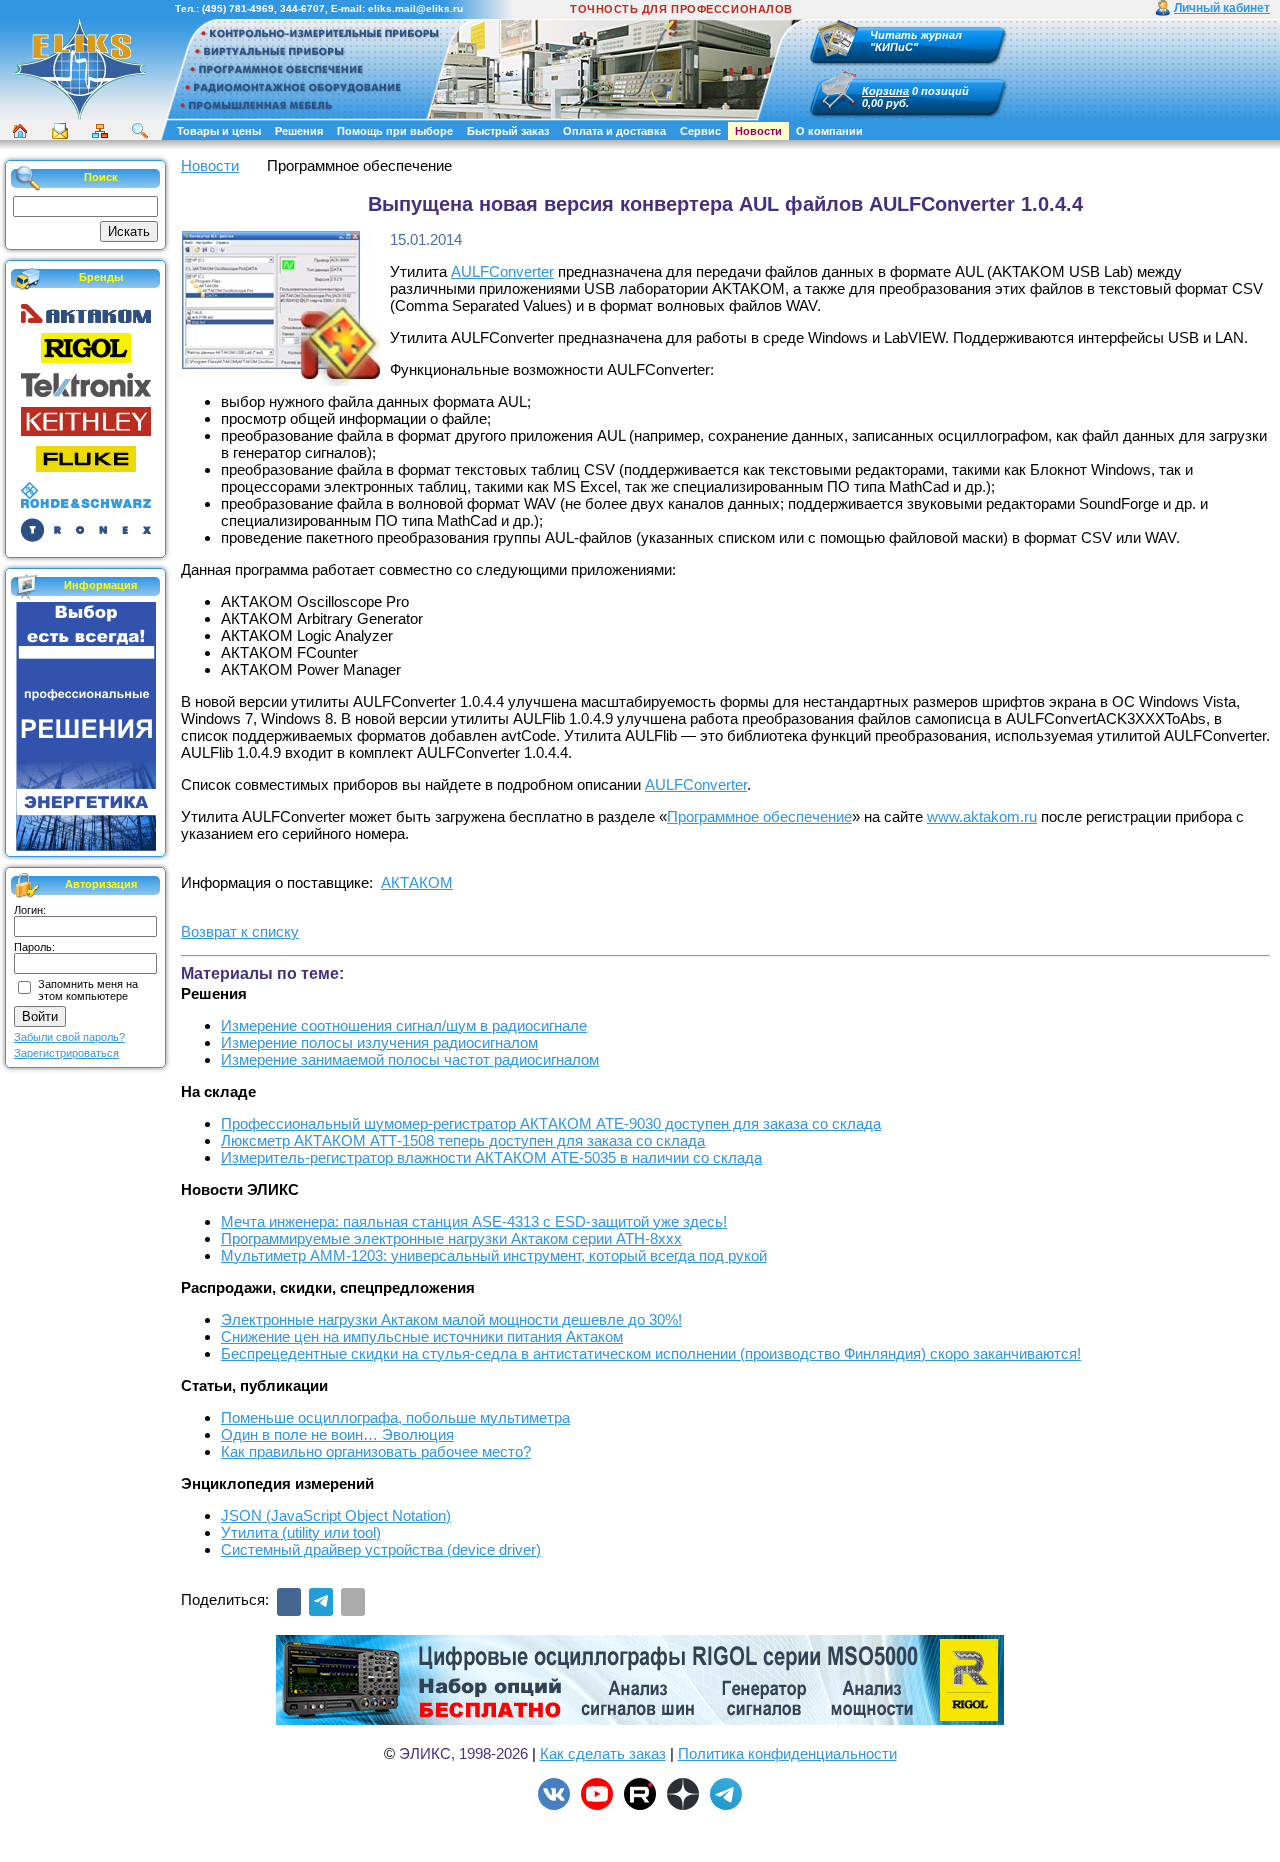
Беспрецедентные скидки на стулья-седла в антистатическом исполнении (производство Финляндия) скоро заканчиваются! (651, 1353)
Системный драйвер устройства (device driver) (381, 1549)
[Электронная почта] (353, 1602)
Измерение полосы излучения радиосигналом (379, 1042)
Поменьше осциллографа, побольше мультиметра (395, 1417)
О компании (829, 131)
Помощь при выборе (395, 131)
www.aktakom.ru (982, 816)
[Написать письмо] (60, 131)
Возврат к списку (240, 931)
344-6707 (302, 8)
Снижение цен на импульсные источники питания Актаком (422, 1336)
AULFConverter (502, 271)
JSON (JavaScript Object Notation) (336, 1515)
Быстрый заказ (508, 131)
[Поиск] (140, 131)
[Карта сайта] (100, 131)
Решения (299, 131)
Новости (758, 131)
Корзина (885, 91)
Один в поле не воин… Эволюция (337, 1434)
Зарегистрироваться (66, 1053)
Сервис (700, 131)
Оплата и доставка (614, 131)
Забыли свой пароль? (69, 1037)
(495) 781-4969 (238, 8)
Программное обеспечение (759, 816)
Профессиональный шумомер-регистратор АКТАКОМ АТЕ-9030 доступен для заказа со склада (551, 1123)
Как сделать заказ (603, 1753)
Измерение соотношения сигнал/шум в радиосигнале (404, 1025)
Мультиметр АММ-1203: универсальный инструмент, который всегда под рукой (494, 1255)
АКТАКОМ (417, 882)
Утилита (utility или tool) (301, 1532)
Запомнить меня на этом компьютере (88, 990)
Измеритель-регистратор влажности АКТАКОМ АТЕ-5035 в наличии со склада (491, 1157)
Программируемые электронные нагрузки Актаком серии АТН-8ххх (451, 1238)
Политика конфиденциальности (787, 1753)
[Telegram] (321, 1602)
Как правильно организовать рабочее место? (376, 1451)
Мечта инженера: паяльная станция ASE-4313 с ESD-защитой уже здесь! (474, 1221)
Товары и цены (219, 131)
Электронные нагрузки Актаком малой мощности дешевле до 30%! (451, 1319)
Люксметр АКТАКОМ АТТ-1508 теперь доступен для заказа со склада (463, 1140)
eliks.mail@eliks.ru (415, 8)
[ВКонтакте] (289, 1602)
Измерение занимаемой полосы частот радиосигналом (410, 1059)
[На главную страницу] (80, 117)
